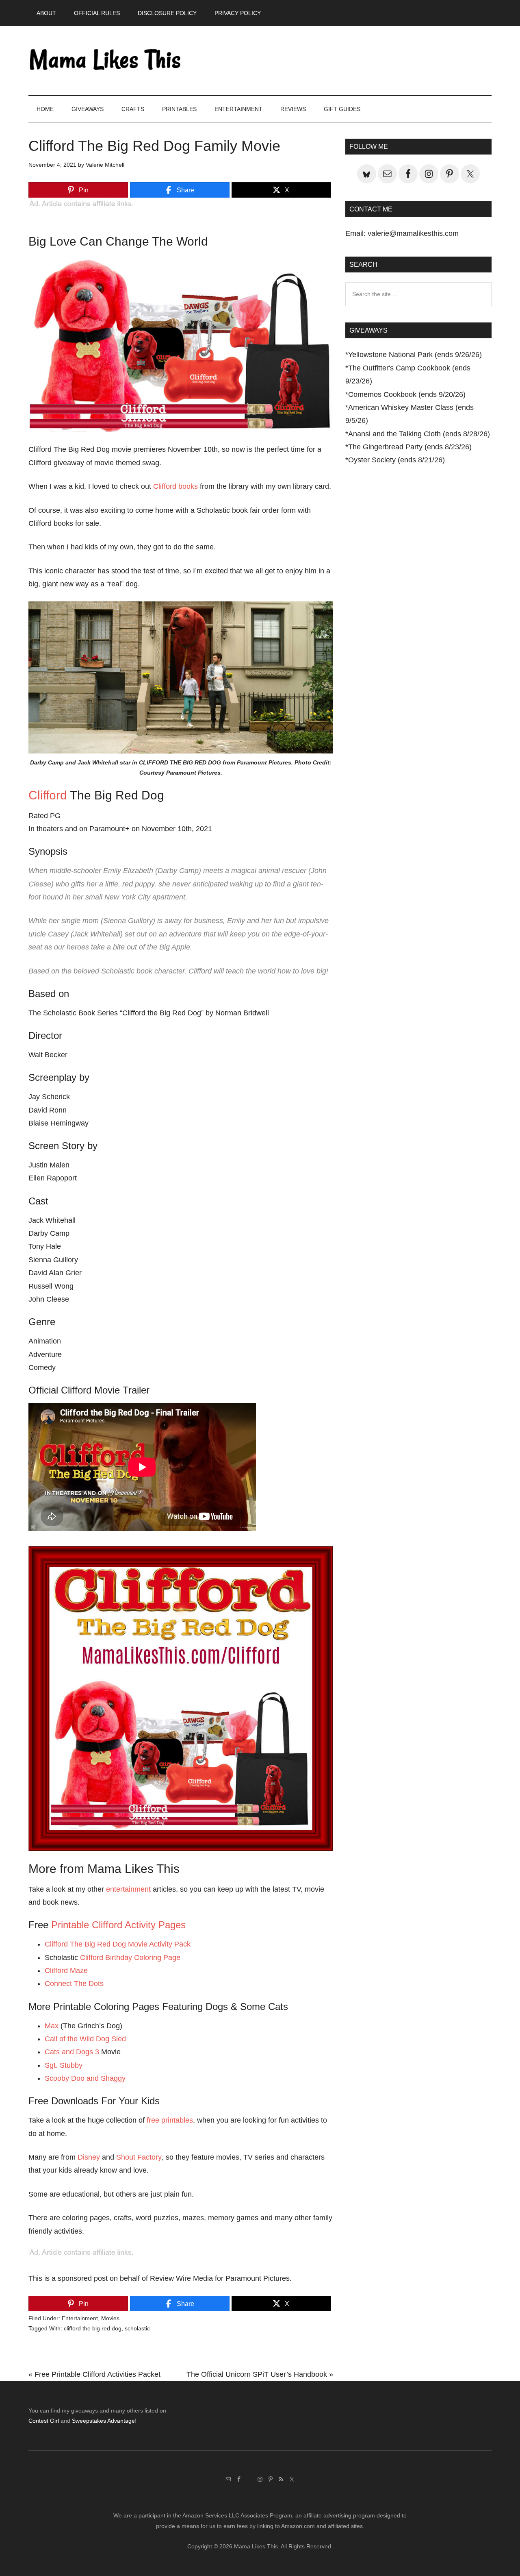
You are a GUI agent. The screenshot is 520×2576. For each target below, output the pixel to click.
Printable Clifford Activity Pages (118, 1925)
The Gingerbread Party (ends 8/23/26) (410, 447)
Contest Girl (44, 2421)
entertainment (128, 1889)
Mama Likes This (106, 61)
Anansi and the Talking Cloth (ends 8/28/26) (419, 434)
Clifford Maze (66, 1971)
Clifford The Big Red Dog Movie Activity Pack (118, 1944)
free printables (170, 2120)
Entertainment (80, 2318)
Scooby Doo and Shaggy (85, 2078)
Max (52, 2026)
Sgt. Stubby (64, 2065)
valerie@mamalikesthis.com (413, 233)
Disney (89, 2157)
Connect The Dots (74, 1984)
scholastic (137, 2328)
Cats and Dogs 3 (72, 2052)
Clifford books (175, 486)
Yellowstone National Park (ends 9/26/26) (415, 355)
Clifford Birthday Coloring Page (130, 1958)
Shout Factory (139, 2157)
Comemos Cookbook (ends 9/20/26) (407, 394)
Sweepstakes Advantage (103, 2421)
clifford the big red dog (93, 2328)
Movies (110, 2318)
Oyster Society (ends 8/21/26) (396, 460)
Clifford (48, 795)
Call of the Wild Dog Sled (85, 2039)
